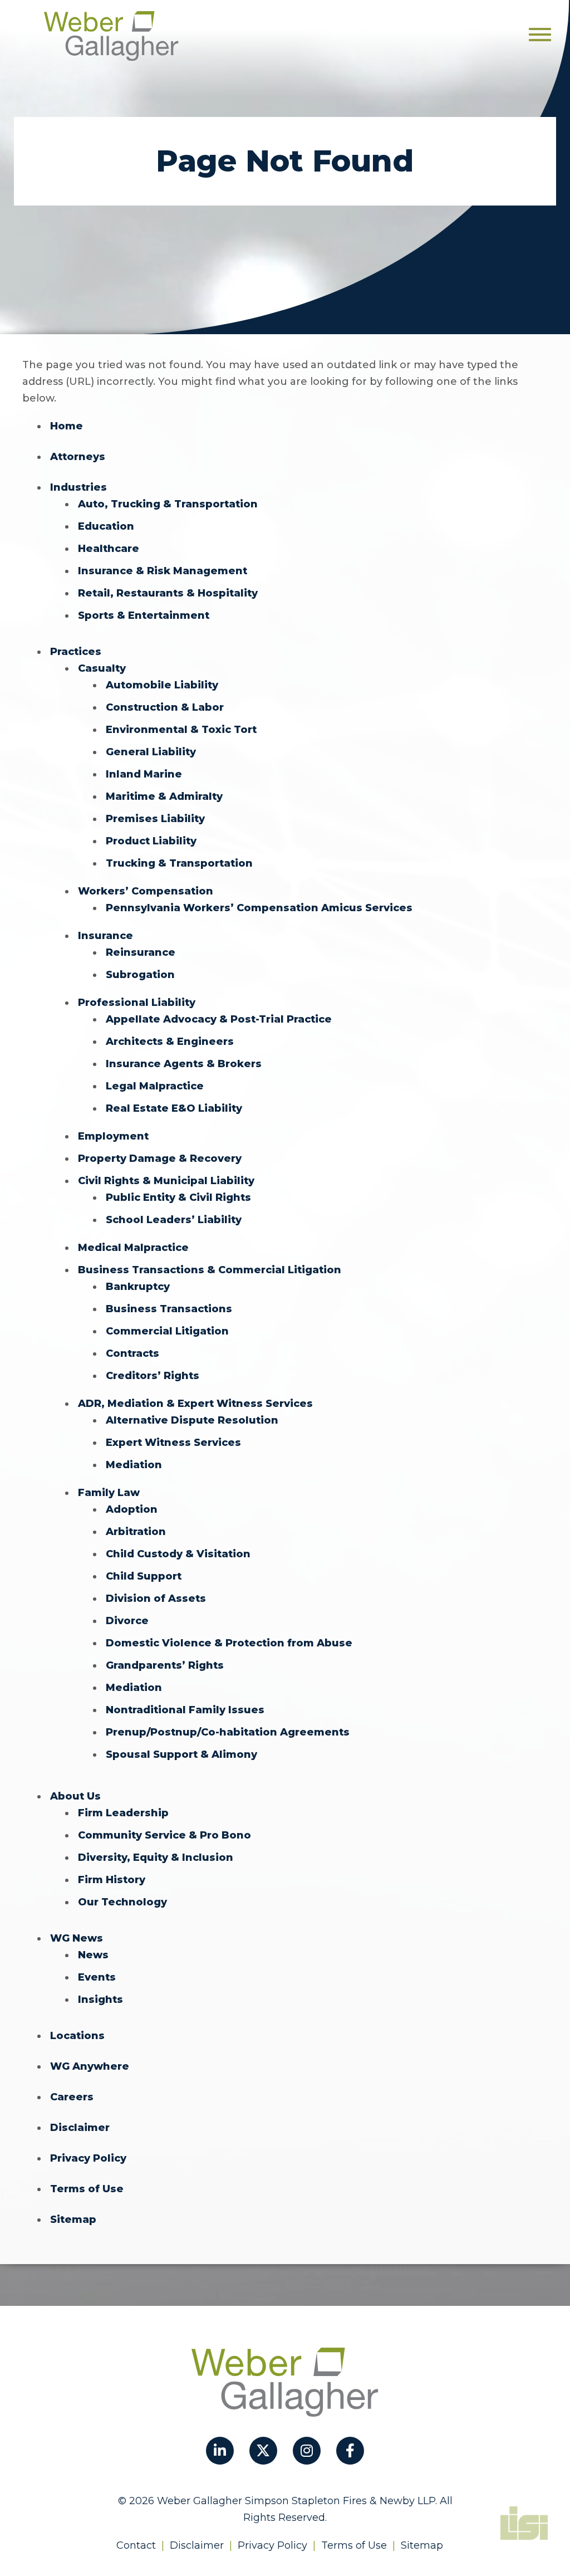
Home (67, 426)
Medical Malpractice (133, 1248)
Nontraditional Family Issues (185, 1710)
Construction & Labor (165, 707)
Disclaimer (80, 2128)
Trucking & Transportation (179, 863)
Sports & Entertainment (144, 615)
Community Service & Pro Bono (164, 1835)
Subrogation (140, 975)
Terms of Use (87, 2189)
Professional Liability (137, 1003)
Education (106, 526)
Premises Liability (155, 819)
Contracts (132, 1353)
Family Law (109, 1493)
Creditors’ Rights (153, 1376)
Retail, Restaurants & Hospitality (168, 593)
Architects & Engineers (170, 1042)
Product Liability (151, 841)
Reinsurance (141, 952)
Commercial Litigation (167, 1331)
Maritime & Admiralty (164, 796)
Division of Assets (156, 1599)
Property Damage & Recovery (160, 1159)
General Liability (151, 752)
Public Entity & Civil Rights (178, 1197)
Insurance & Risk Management (163, 571)
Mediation (134, 1465)
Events (97, 1977)
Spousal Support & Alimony (181, 1754)
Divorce (127, 1621)
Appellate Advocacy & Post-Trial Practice (219, 1019)
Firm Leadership (123, 1813)
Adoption (132, 1509)
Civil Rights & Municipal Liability (166, 1181)
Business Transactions (169, 1309)
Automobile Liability (162, 685)
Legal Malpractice (155, 1086)
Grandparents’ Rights (165, 1665)
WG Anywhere (90, 2066)
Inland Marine (144, 774)
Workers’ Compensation (146, 891)
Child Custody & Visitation (178, 1554)
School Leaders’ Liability (174, 1220)
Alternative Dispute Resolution (192, 1420)
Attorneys (78, 457)
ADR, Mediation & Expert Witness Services (195, 1404)
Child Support (144, 1576)
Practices (76, 652)
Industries (78, 487)
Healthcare (109, 549)
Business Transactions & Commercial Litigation (210, 1270)
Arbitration (136, 1532)
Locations (77, 2036)
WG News (77, 1938)
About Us (75, 1796)
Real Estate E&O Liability (174, 1108)
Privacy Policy (88, 2158)
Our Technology (122, 1902)
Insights (100, 2000)
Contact (136, 2545)
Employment (113, 1136)
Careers (72, 2097)
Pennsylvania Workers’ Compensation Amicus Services (259, 908)
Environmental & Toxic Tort (181, 730)
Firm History (112, 1880)
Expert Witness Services (173, 1443)
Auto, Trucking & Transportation (168, 504)
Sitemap (73, 2220)
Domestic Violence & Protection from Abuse (229, 1643)
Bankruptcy (138, 1287)
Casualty (102, 668)
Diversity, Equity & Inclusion (156, 1858)
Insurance (105, 936)
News (93, 1955)
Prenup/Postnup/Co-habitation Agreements (228, 1732)
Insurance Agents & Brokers (184, 1064)
